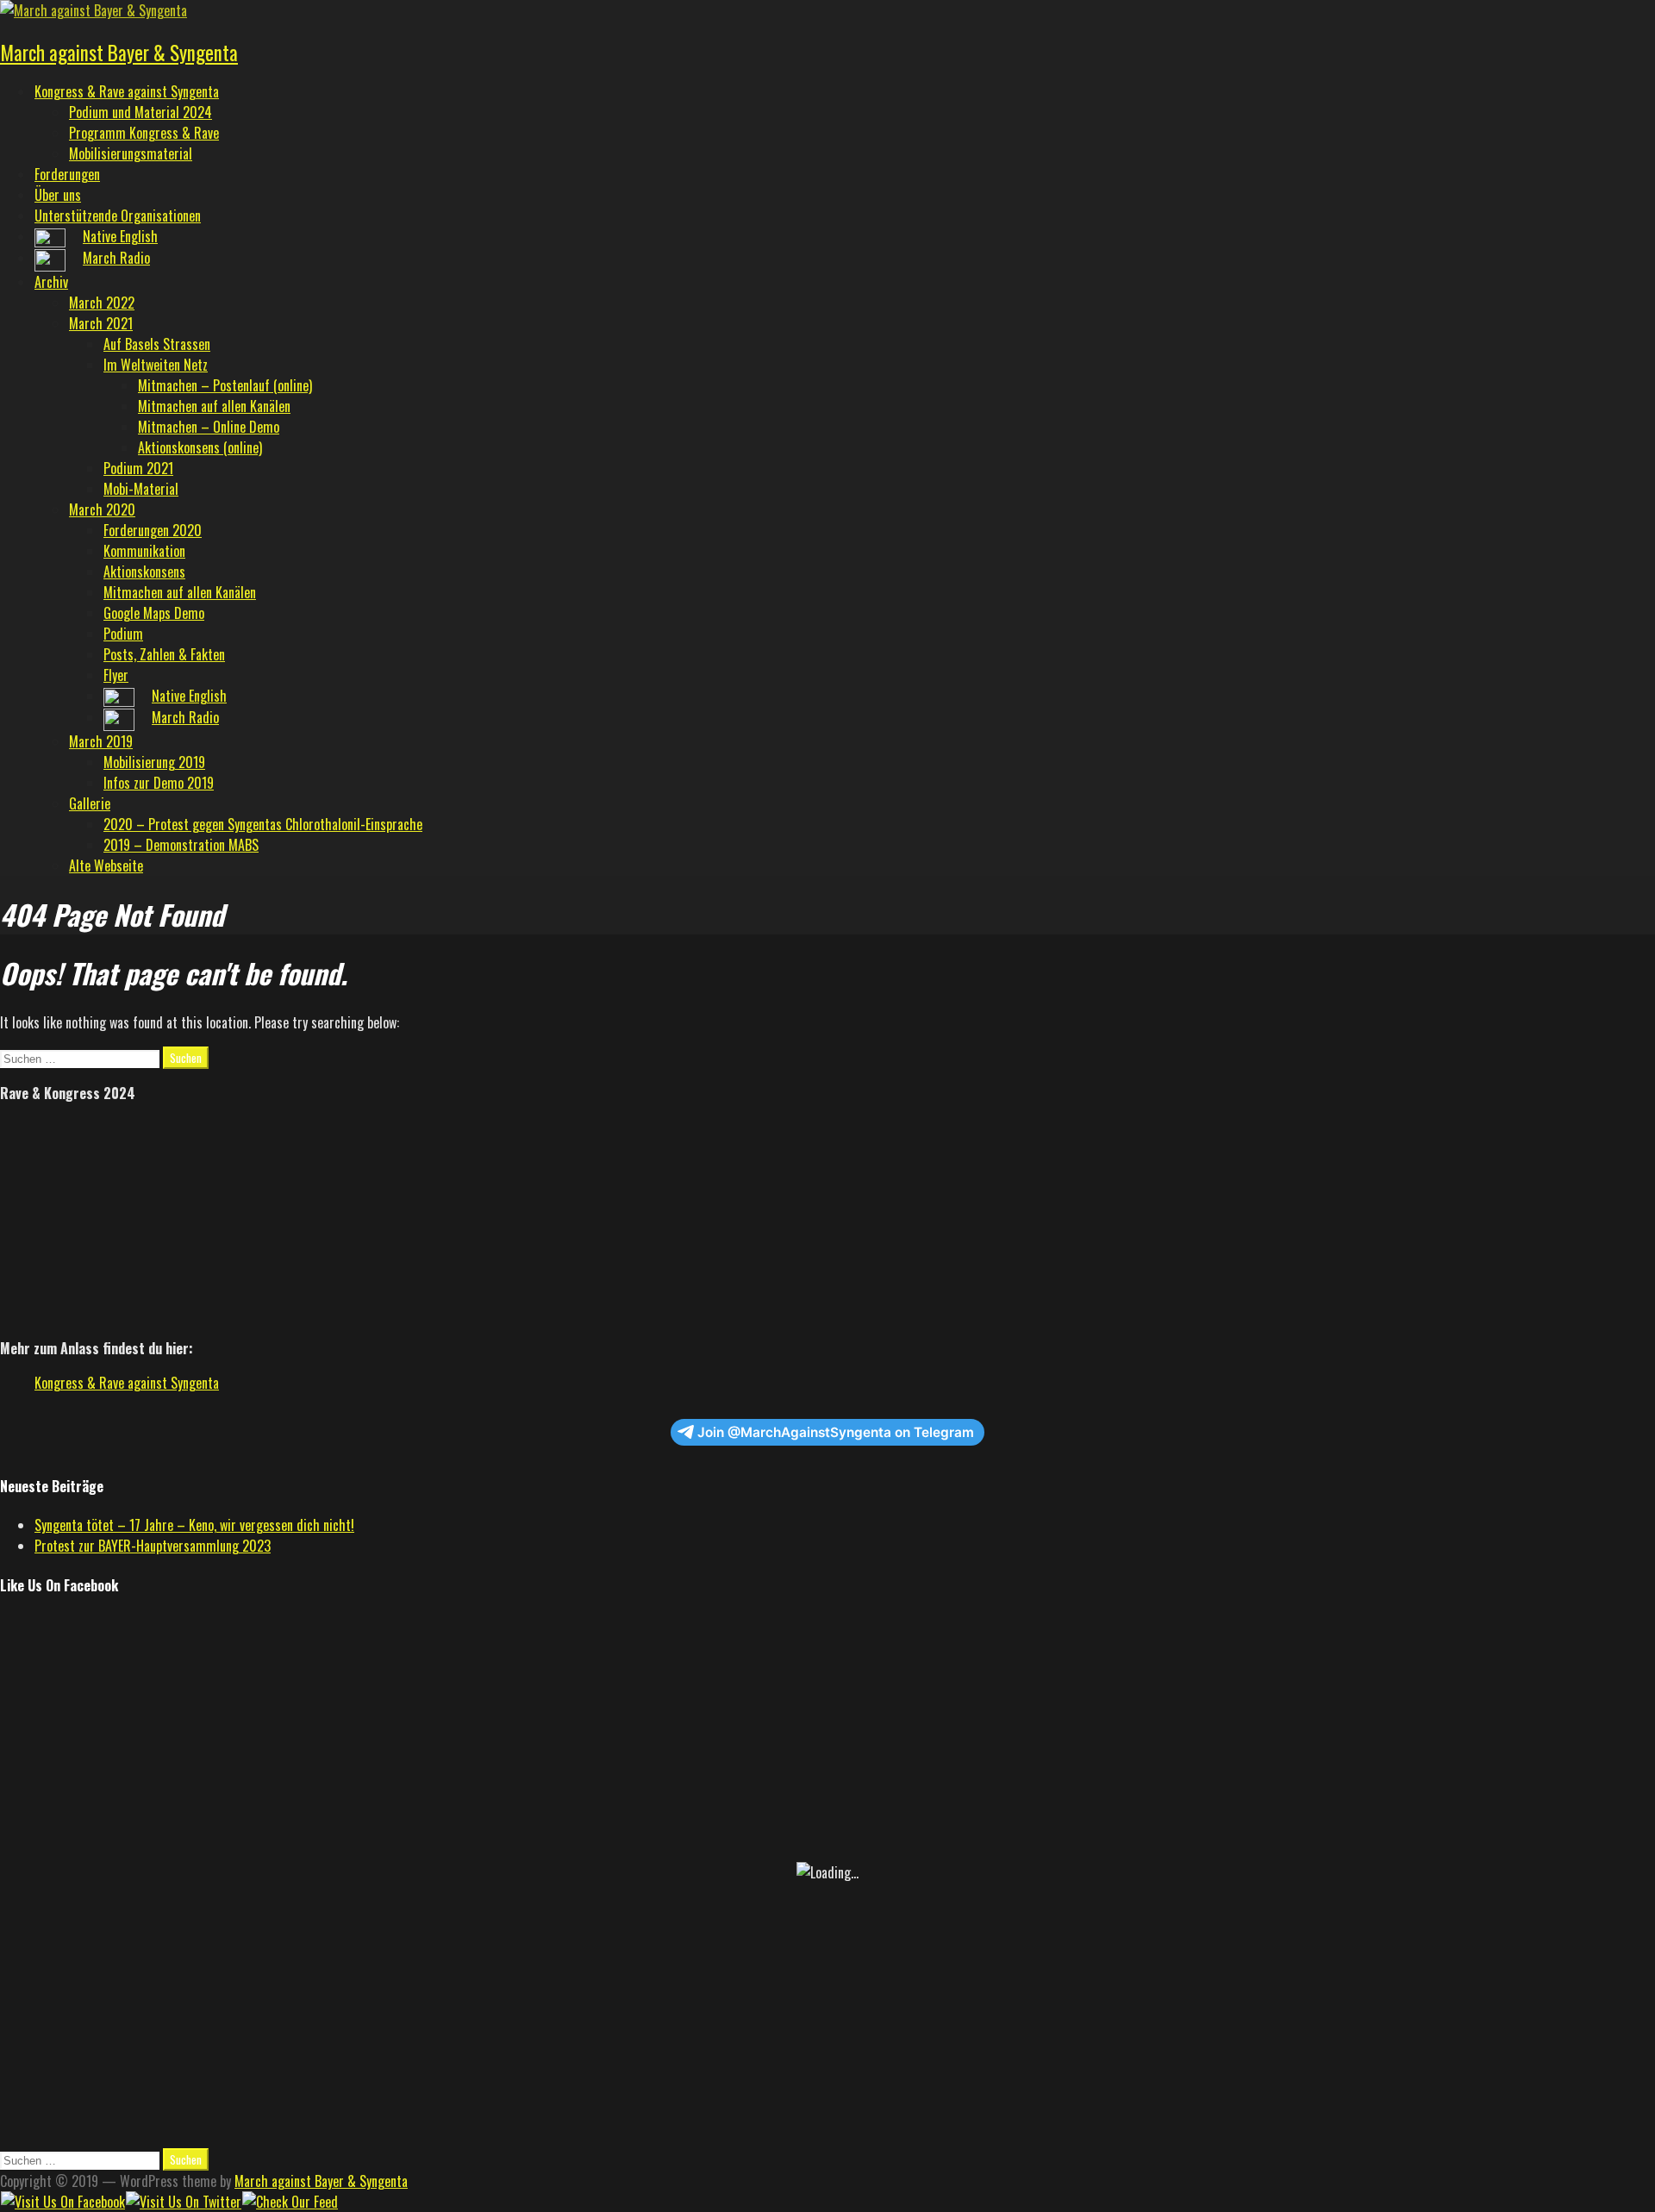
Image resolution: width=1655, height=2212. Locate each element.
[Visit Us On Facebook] (62, 2202)
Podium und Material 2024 (141, 112)
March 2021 (101, 323)
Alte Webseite (106, 865)
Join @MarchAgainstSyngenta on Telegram (836, 1432)
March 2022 (102, 303)
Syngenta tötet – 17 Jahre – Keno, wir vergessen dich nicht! (194, 1525)
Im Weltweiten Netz (156, 365)
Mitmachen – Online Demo (209, 427)
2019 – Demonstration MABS (181, 845)
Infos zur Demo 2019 (159, 783)
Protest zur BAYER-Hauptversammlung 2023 (153, 1546)
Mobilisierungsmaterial (131, 153)
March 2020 (102, 509)
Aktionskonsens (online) (200, 447)
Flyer (116, 675)
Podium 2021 (138, 468)
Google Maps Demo (154, 613)
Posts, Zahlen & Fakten (164, 654)
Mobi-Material (141, 489)
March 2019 (101, 741)
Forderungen (67, 174)
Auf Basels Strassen (157, 344)
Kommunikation (144, 551)
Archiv (51, 282)
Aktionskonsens (144, 572)
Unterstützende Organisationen (118, 216)
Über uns (58, 195)
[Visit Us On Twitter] (183, 2202)
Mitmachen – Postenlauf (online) (225, 385)
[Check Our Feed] (290, 2202)
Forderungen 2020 (153, 530)
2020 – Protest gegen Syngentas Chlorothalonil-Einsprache (263, 824)
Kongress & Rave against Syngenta (127, 91)
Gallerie (90, 803)
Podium (123, 634)
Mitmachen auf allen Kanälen (214, 406)
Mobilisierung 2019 (154, 762)
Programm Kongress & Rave (144, 133)
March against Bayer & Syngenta (119, 53)
